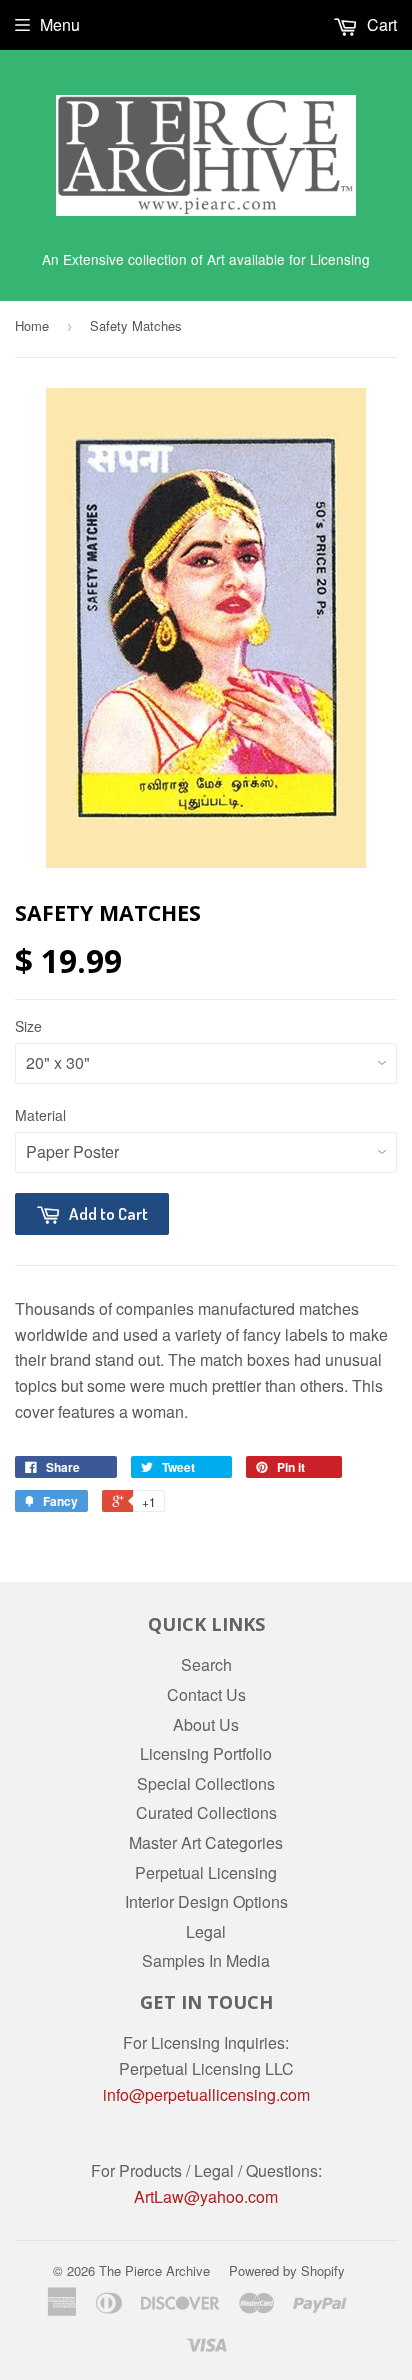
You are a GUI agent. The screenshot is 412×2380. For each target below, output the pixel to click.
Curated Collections (206, 1812)
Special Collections (206, 1783)
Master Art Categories (206, 1842)
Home (32, 325)
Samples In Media (206, 1960)
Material (40, 1115)
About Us (206, 1724)
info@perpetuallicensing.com (206, 2094)
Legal (206, 1931)
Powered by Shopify (287, 2270)
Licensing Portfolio (206, 1753)
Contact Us (206, 1694)
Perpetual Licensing (206, 1872)
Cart (380, 24)
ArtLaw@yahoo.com (206, 2196)
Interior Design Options (206, 1901)
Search (206, 1664)
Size (28, 1026)
